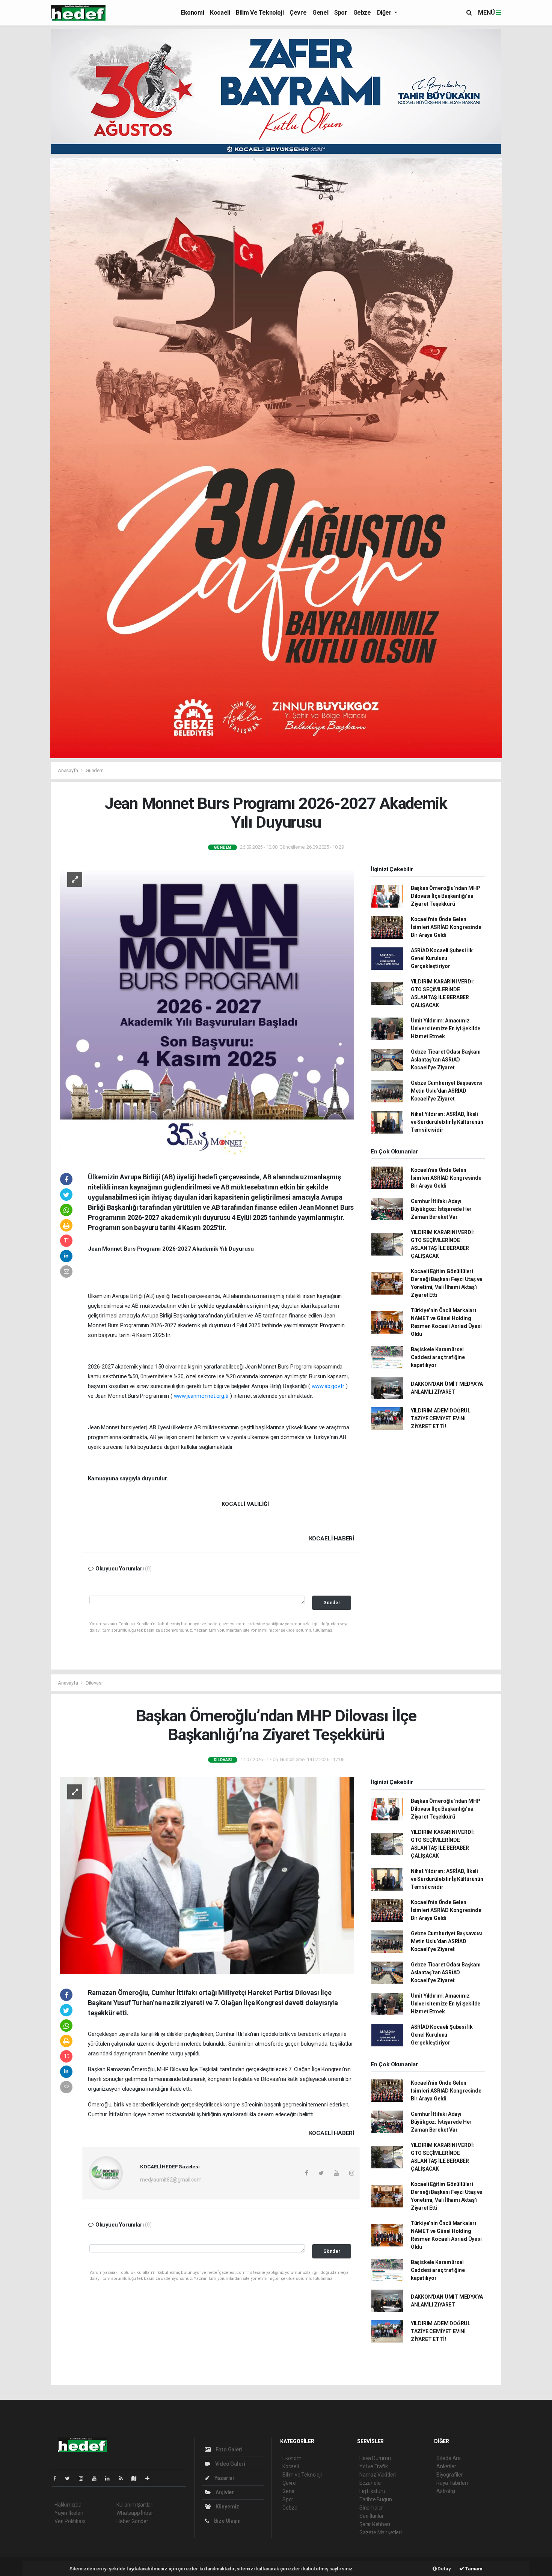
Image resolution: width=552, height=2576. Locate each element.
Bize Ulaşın (227, 2521)
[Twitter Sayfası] (70, 2478)
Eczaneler (371, 2483)
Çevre (298, 13)
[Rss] (124, 2478)
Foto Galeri (228, 2450)
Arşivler (224, 2492)
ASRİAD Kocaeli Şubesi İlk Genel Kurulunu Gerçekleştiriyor (442, 958)
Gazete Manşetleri (381, 2532)
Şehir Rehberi (375, 2524)
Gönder (332, 1603)
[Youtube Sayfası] (97, 2478)
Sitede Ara (449, 2458)
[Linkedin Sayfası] (110, 2478)
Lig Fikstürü (372, 2491)
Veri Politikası (70, 2521)
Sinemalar (371, 2508)
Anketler (446, 2466)
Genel (320, 13)
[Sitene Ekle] (150, 2478)
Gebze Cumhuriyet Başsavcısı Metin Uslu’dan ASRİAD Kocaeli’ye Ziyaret (447, 1091)
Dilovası (94, 1683)
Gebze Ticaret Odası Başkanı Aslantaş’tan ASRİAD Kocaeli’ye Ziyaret (446, 1060)
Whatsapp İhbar (135, 2513)
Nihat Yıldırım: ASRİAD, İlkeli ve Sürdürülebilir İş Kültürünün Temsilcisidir (447, 1122)
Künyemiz (227, 2507)
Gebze (362, 13)
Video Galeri (229, 2464)
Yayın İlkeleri (69, 2513)
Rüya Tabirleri (452, 2483)
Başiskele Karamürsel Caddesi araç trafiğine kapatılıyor (438, 1357)
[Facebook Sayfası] (58, 2478)
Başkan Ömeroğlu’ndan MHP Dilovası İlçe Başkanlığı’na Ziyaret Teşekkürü (446, 896)
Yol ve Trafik (374, 2466)
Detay (444, 2569)
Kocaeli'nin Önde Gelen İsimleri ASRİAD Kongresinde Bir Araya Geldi (446, 927)
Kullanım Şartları (135, 2505)
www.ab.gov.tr (328, 1386)
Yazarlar (224, 2478)
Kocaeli (220, 13)
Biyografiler (450, 2475)
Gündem (95, 770)
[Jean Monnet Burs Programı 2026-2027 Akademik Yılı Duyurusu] (207, 1011)
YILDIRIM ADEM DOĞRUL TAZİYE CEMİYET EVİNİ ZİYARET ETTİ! (441, 1418)
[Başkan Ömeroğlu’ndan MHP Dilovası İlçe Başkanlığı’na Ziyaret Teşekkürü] (207, 1875)
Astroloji (446, 2491)
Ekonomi (192, 13)
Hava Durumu (375, 2458)
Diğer (385, 13)
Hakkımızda (68, 2505)
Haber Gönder (132, 2521)
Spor (341, 13)
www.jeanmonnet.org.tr (201, 1396)
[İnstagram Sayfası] (84, 2478)
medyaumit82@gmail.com (171, 2180)
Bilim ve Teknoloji (260, 13)
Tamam (473, 2569)
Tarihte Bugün (376, 2499)
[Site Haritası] (137, 2478)
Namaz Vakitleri (378, 2475)
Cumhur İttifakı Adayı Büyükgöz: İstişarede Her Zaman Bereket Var (441, 1209)
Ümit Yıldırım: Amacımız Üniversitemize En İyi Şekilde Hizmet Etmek (446, 1028)
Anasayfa (68, 770)
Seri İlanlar (372, 2516)
